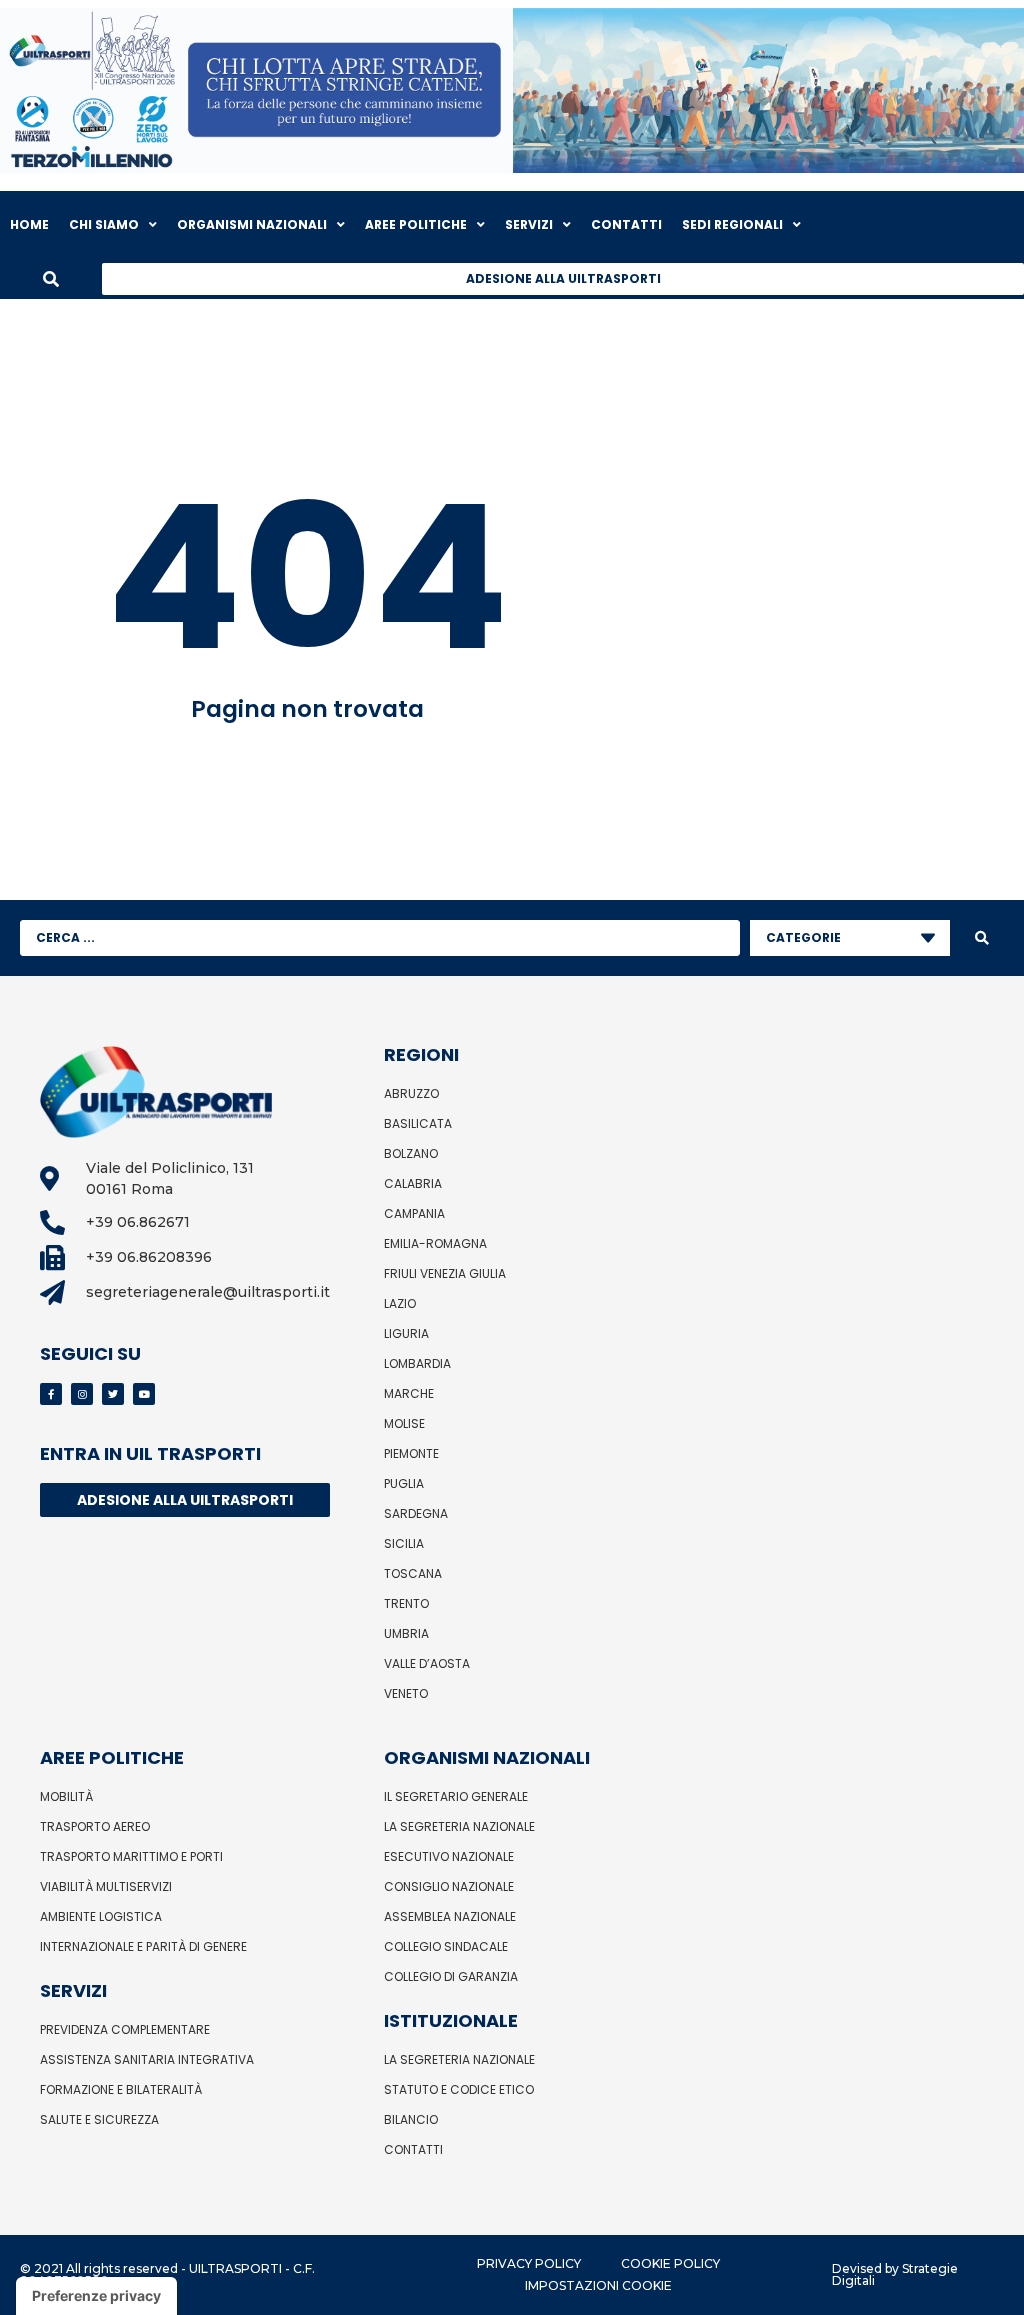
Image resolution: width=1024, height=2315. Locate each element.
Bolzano (411, 1153)
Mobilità (66, 1796)
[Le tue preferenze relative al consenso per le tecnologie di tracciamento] (96, 2296)
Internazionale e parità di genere (143, 1946)
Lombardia (417, 1363)
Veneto (406, 1693)
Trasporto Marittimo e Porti (131, 1856)
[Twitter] (113, 1394)
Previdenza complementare (125, 2029)
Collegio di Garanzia (451, 1976)
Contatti (413, 2149)
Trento (406, 1603)
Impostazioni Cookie (598, 2285)
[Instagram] (82, 1394)
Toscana (413, 1573)
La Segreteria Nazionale (459, 1826)
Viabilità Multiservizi (106, 1886)
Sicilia (404, 1543)
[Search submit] (982, 938)
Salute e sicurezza (99, 2119)
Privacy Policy (529, 2263)
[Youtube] (144, 1394)
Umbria (406, 1633)
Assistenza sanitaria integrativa (147, 2059)
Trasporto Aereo (95, 1826)
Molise (404, 1423)
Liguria (406, 1333)
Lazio (400, 1303)
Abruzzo (411, 1093)
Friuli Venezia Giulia (445, 1273)
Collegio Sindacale (446, 1946)
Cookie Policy (670, 2263)
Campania (414, 1213)
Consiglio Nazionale (449, 1886)
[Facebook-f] (51, 1394)
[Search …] (51, 279)
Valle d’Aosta (427, 1663)
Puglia (404, 1483)
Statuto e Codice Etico (459, 2089)
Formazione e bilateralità (121, 2089)
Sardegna (416, 1513)
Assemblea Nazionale (450, 1916)
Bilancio (411, 2119)
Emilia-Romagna (435, 1243)
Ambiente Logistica (101, 1916)
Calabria (413, 1183)
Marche (409, 1393)
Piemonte (411, 1453)
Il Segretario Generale (456, 1796)
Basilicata (418, 1123)
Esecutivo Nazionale (449, 1856)
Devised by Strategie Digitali (895, 2274)
